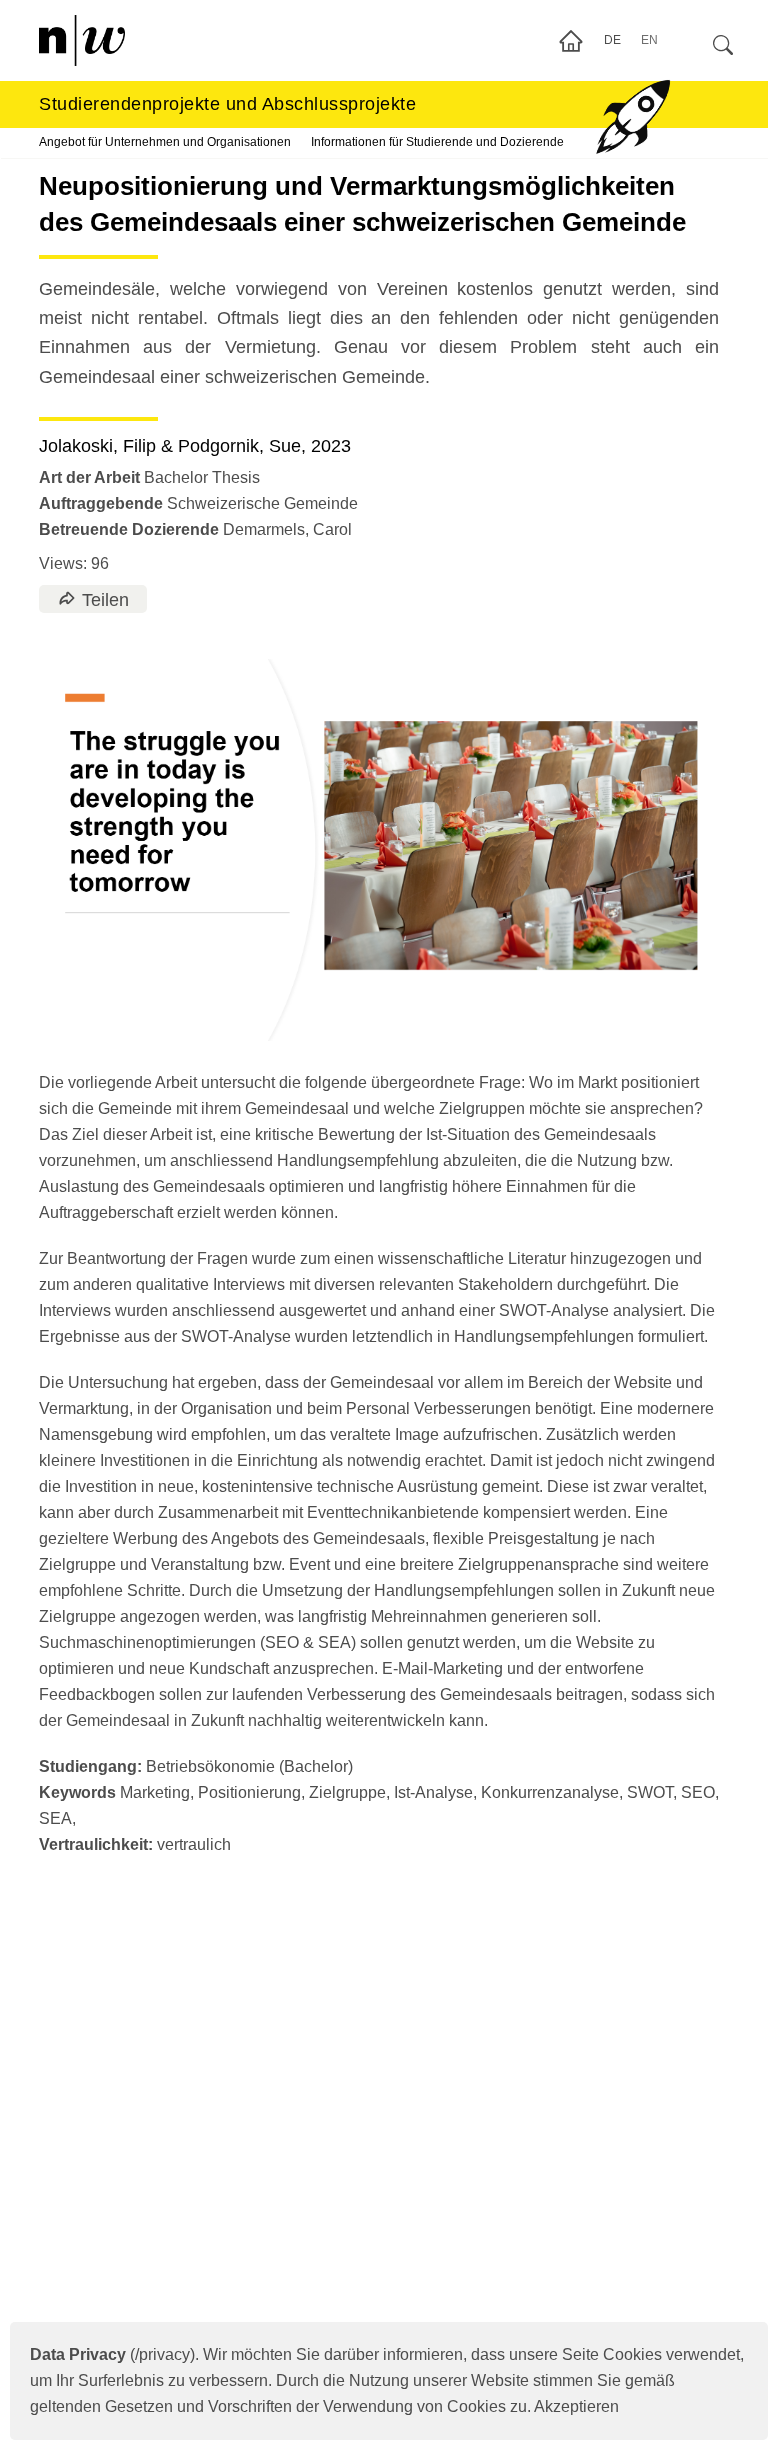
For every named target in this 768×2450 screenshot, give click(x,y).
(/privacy (110, 2354)
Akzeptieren (576, 2406)
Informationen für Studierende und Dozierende (437, 142)
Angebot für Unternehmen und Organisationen (165, 142)
